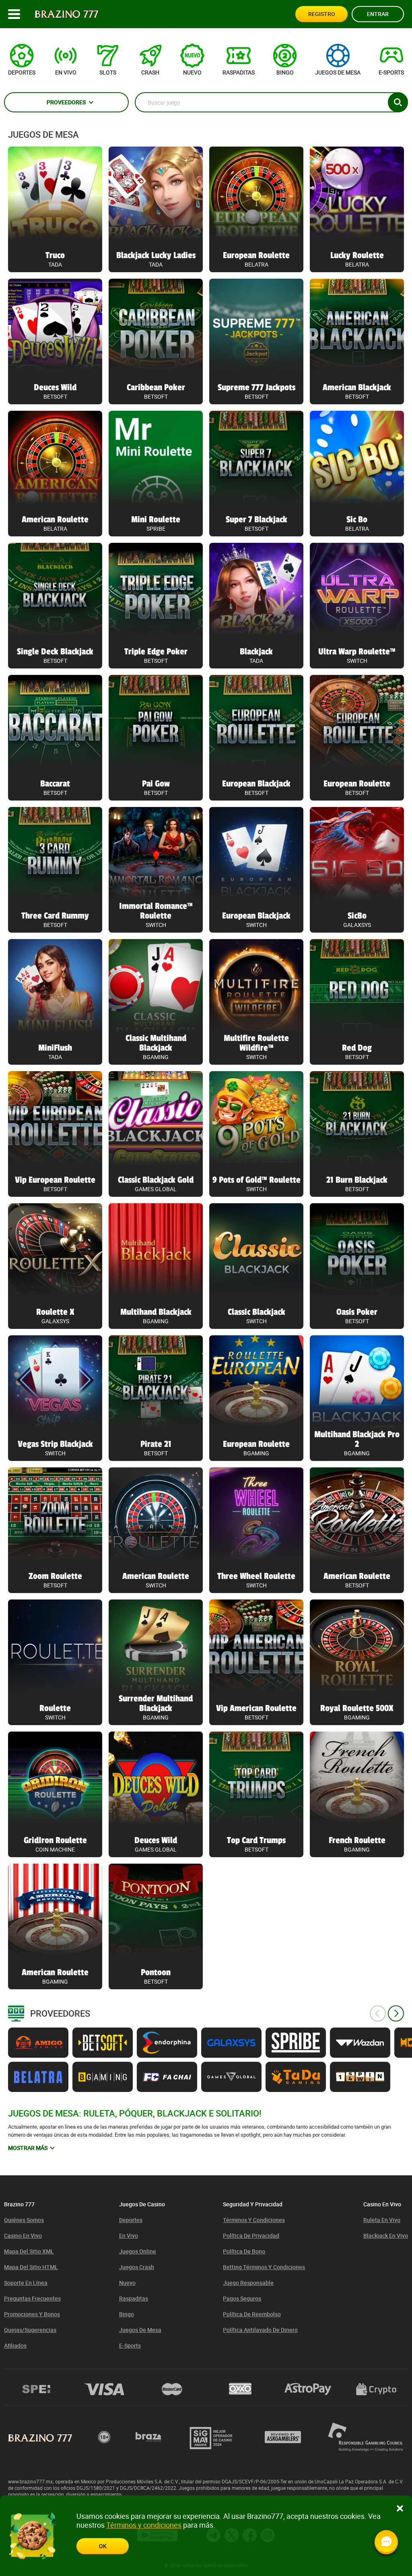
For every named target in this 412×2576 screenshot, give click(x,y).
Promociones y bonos (32, 2314)
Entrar (378, 14)
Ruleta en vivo (382, 2220)
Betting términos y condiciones (264, 2267)
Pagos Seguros (242, 2298)
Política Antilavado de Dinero (260, 2330)
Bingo (127, 2314)
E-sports (130, 2345)
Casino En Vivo (23, 2236)
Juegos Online (138, 2251)
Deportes (131, 2220)
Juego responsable (248, 2283)
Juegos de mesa (43, 134)
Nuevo (127, 2283)
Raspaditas (134, 2298)
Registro (322, 14)
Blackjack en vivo (386, 2236)
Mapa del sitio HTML (31, 2267)
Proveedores (66, 102)
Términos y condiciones (254, 2220)
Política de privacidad (251, 2236)
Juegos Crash (137, 2267)
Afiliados (15, 2345)
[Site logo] (67, 14)
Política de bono (244, 2251)
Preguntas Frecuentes (32, 2298)
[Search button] (398, 102)
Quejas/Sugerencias (30, 2330)
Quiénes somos (24, 2220)
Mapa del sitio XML (29, 2251)
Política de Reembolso (252, 2314)
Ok (103, 2546)
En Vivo (129, 2236)
